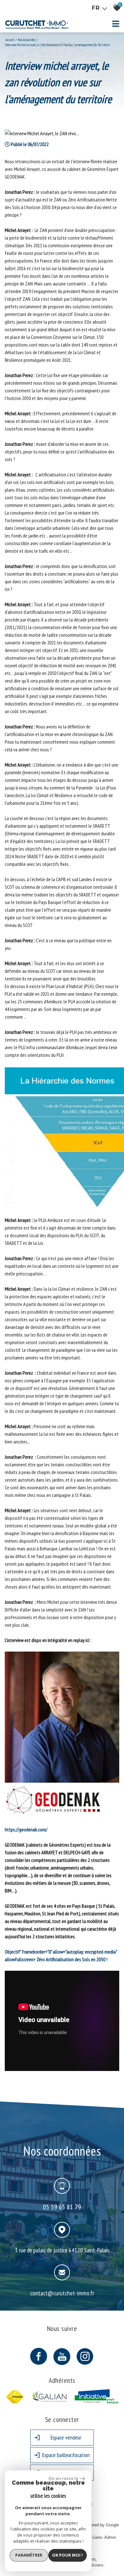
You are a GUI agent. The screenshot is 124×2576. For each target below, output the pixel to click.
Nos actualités (26, 40)
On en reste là (63, 2478)
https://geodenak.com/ (26, 1829)
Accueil (10, 40)
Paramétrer (29, 2555)
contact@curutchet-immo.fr (62, 2293)
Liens (97, 2537)
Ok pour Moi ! (67, 2555)
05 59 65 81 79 (62, 2207)
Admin (110, 2537)
